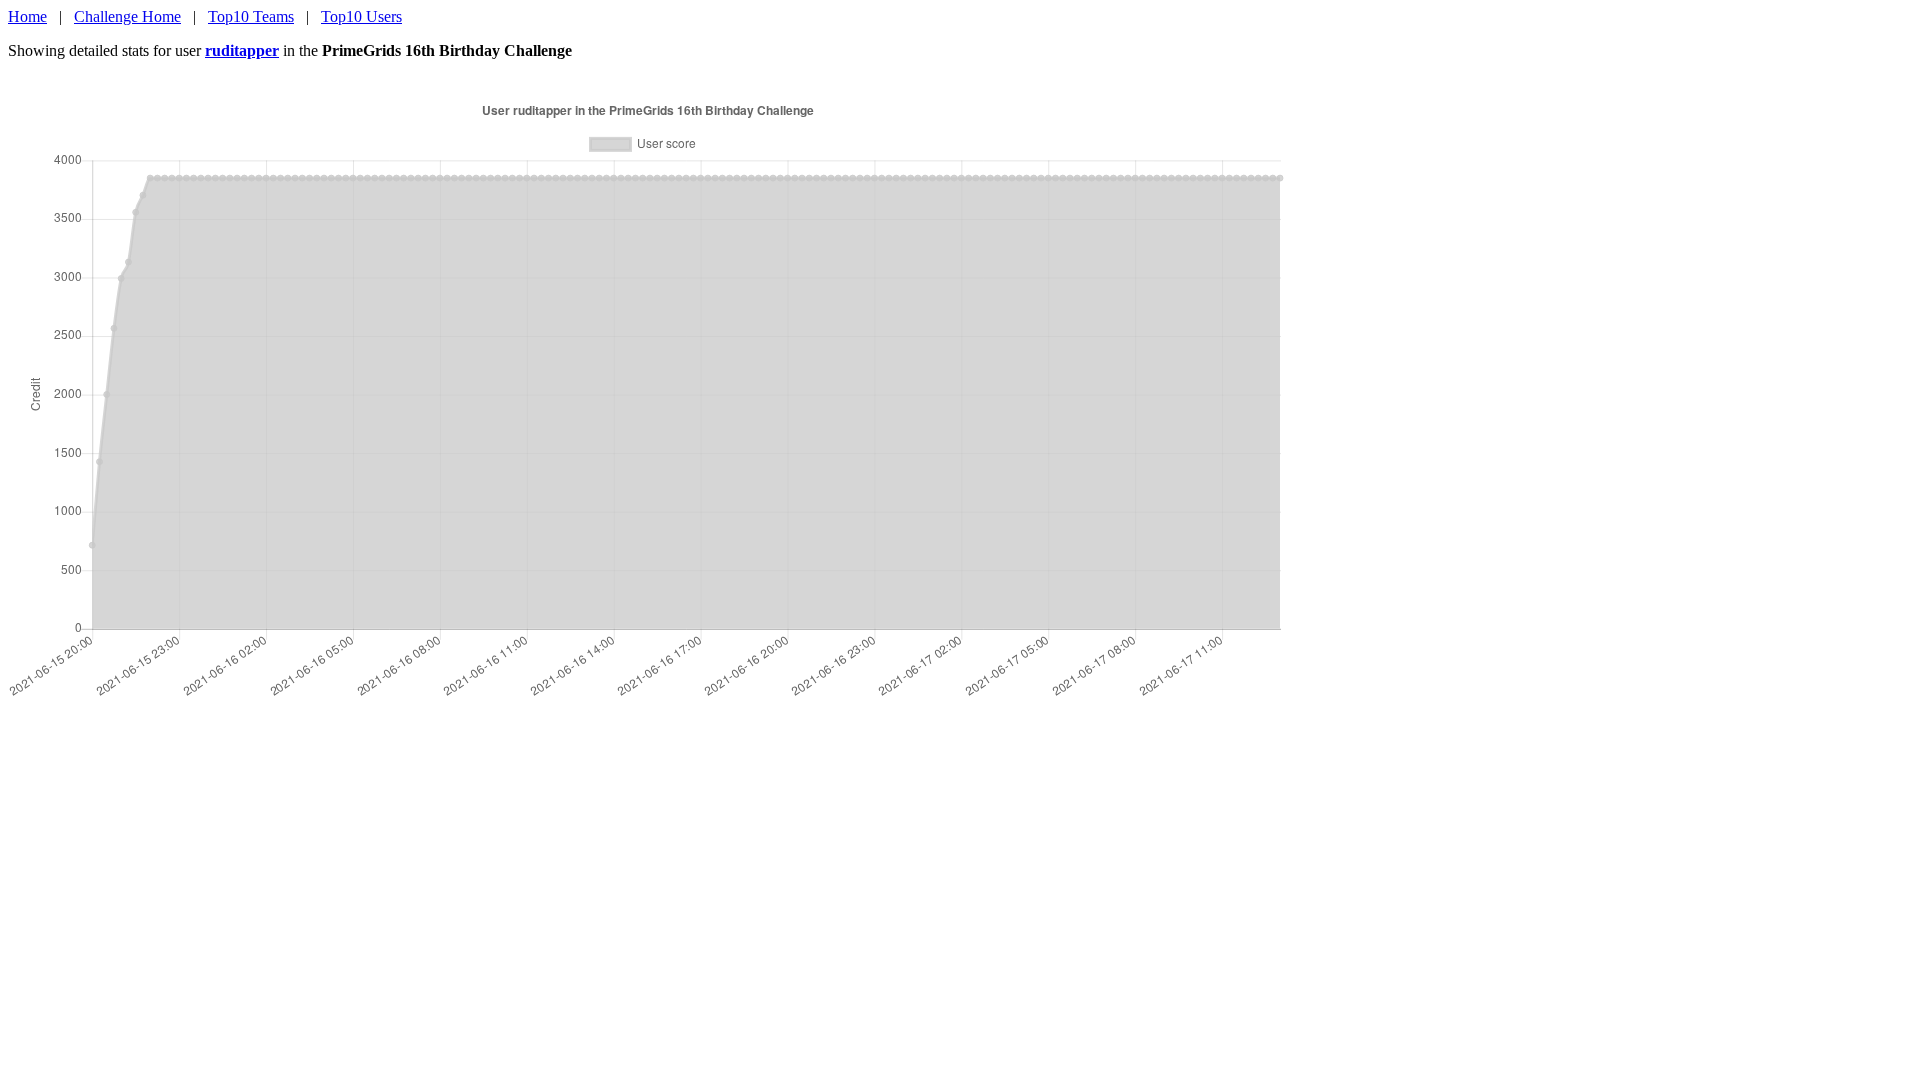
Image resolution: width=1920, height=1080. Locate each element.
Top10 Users (361, 16)
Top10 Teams (251, 16)
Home (27, 16)
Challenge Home (127, 16)
